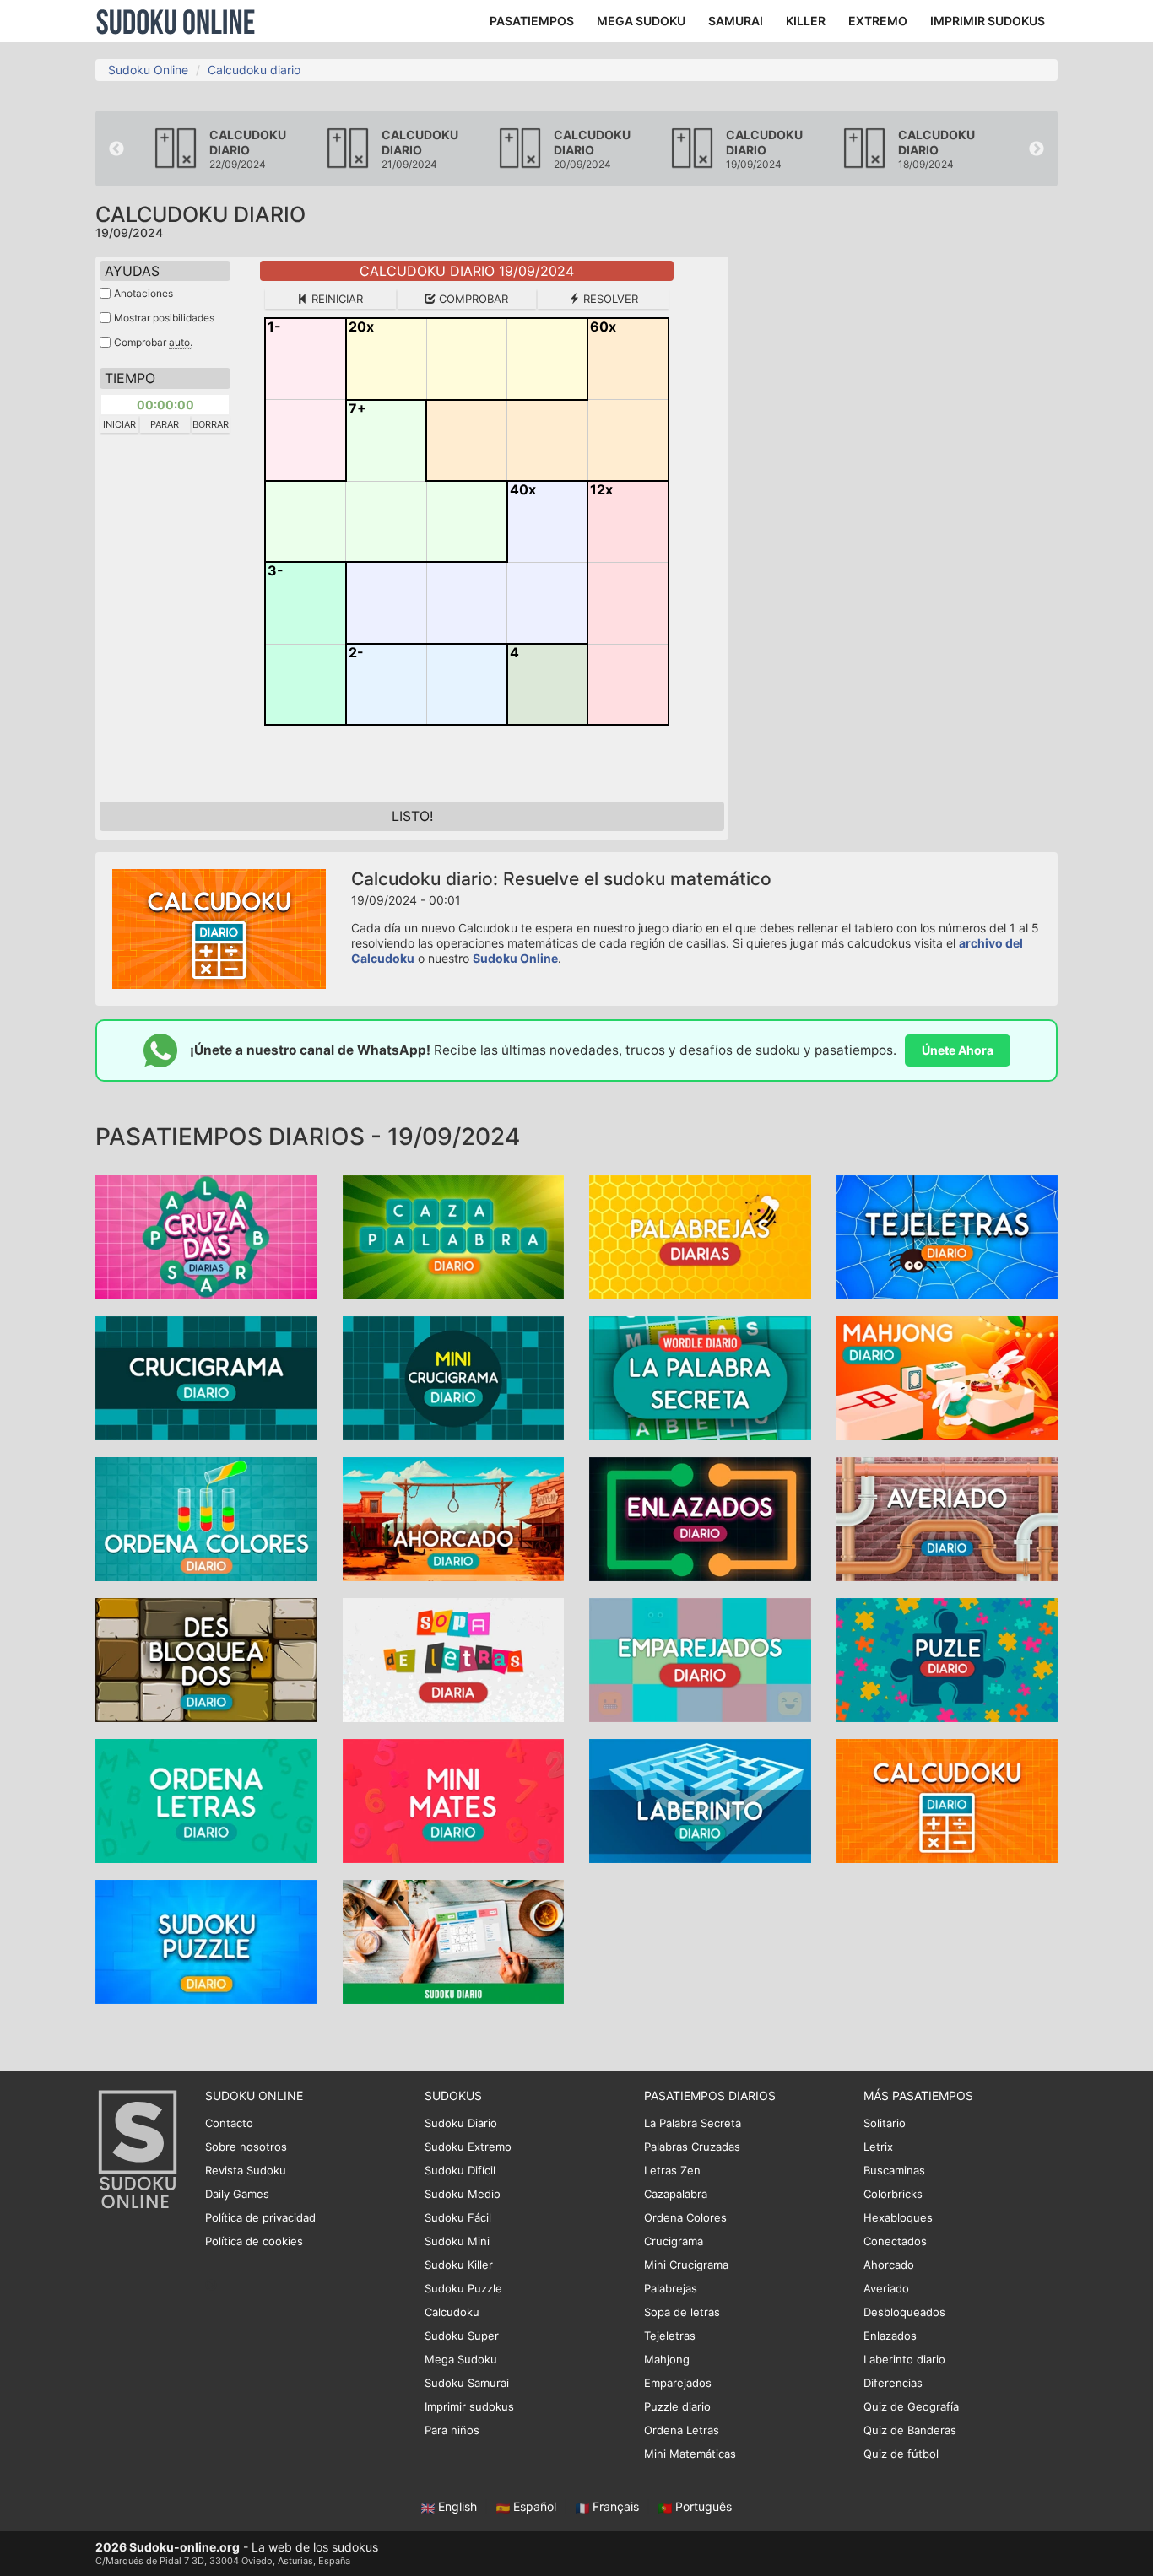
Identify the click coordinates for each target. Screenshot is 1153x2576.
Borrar (211, 424)
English (457, 2506)
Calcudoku (452, 2312)
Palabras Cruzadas (692, 2147)
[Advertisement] (906, 510)
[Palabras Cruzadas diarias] (206, 1236)
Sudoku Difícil (460, 2170)
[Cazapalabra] (454, 1236)
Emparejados (678, 2383)
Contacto (229, 2123)
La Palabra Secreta (693, 2123)
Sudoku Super (462, 2336)
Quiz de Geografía (911, 2406)
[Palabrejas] (700, 1236)
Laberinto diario (904, 2359)
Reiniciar (336, 299)
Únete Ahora (958, 1050)
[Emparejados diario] (700, 1658)
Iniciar (119, 424)
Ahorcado (889, 2265)
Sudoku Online (176, 21)
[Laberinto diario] (700, 1799)
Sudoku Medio (463, 2194)
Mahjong (667, 2359)
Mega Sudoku (461, 2359)
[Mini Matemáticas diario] (454, 1799)
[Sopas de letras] (454, 1658)
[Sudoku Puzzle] (206, 1940)
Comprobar (472, 299)
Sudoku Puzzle (463, 2288)
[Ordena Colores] (206, 1518)
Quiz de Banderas (910, 2430)
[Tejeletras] (947, 1236)
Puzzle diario (677, 2406)
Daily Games (237, 2194)
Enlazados (890, 2336)
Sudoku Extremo (468, 2147)
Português (702, 2506)
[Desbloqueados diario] (206, 1658)
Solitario (885, 2123)
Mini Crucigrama (686, 2265)
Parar (165, 424)
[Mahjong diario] (947, 1377)
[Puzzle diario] (947, 1658)
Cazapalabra (676, 2194)
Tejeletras (670, 2336)
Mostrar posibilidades (164, 318)
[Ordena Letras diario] (206, 1799)
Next (1037, 149)
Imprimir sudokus (469, 2406)
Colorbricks (893, 2194)
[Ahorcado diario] (454, 1518)
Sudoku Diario (461, 2123)
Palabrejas (671, 2288)
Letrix (878, 2147)
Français (616, 2506)
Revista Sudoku (246, 2170)
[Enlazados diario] (700, 1518)
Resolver (609, 299)
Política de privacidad (260, 2217)
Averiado (886, 2288)
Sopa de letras (682, 2312)
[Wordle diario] (700, 1377)
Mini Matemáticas (690, 2454)
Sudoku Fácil (458, 2217)
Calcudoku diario (254, 70)
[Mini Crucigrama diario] (454, 1377)
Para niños (452, 2430)
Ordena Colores (685, 2217)
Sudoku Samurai (467, 2383)
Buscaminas (894, 2170)
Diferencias (893, 2383)
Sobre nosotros (246, 2147)
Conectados (895, 2241)
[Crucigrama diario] (206, 1377)
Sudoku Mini (457, 2241)
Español (535, 2506)
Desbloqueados (904, 2312)
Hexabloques (898, 2217)
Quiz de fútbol (901, 2454)
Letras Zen (672, 2170)
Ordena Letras (682, 2430)
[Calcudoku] (947, 1799)
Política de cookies (254, 2241)
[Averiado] (947, 1518)
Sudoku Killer (459, 2265)
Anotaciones (143, 293)
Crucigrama (674, 2241)
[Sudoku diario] (454, 1940)
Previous (116, 149)
